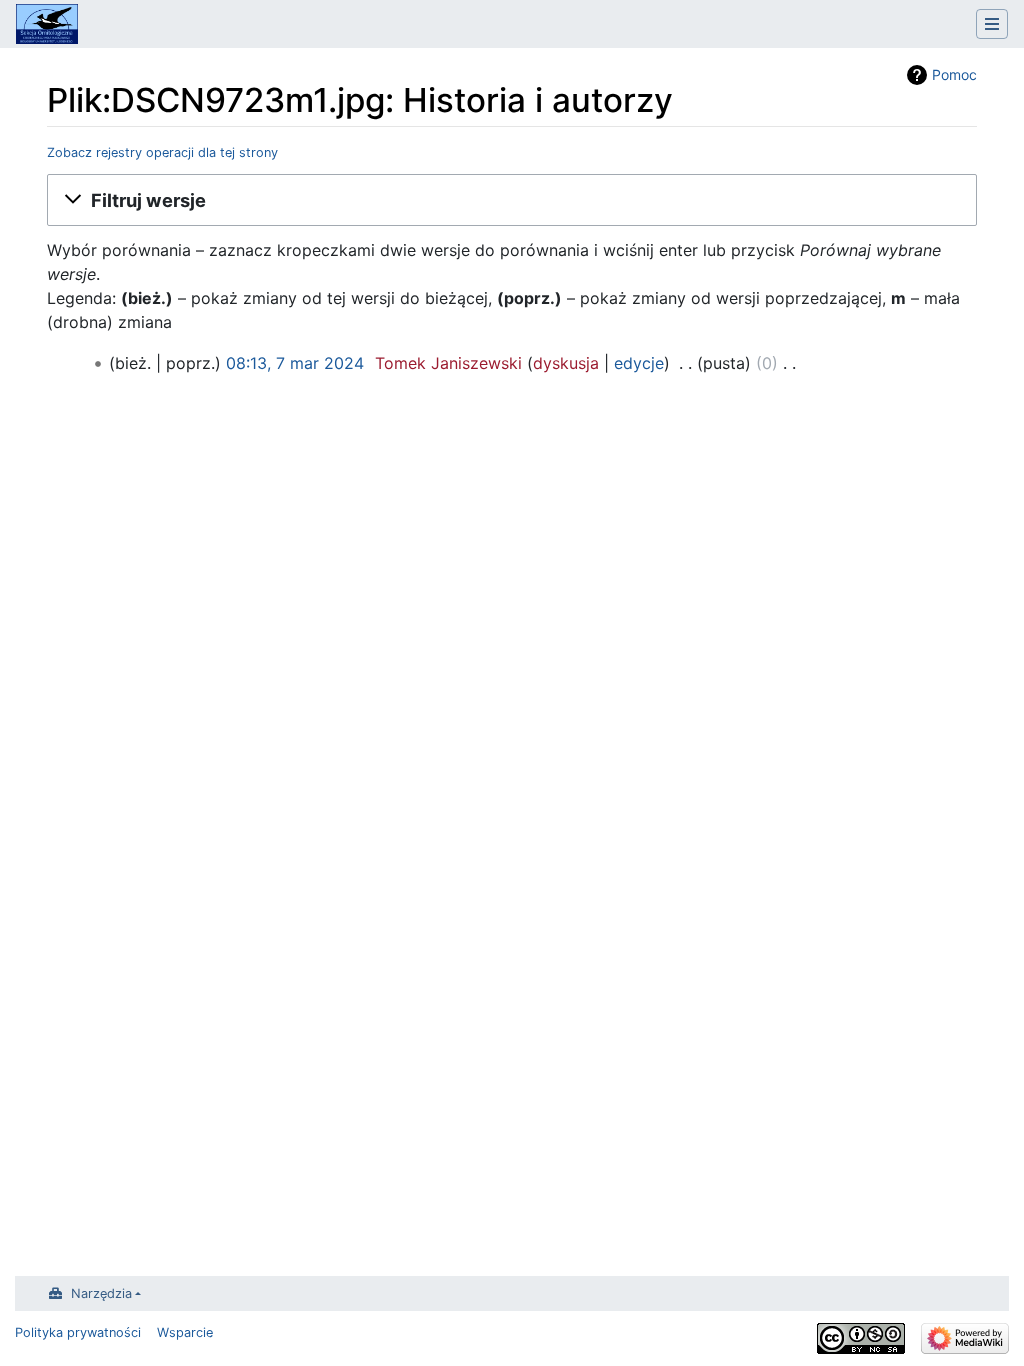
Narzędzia (101, 1293)
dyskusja (566, 363)
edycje (639, 363)
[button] (512, 200)
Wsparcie (185, 1332)
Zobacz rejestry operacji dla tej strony (162, 152)
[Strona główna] (47, 26)
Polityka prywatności (78, 1332)
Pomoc (954, 74)
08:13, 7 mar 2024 (295, 363)
